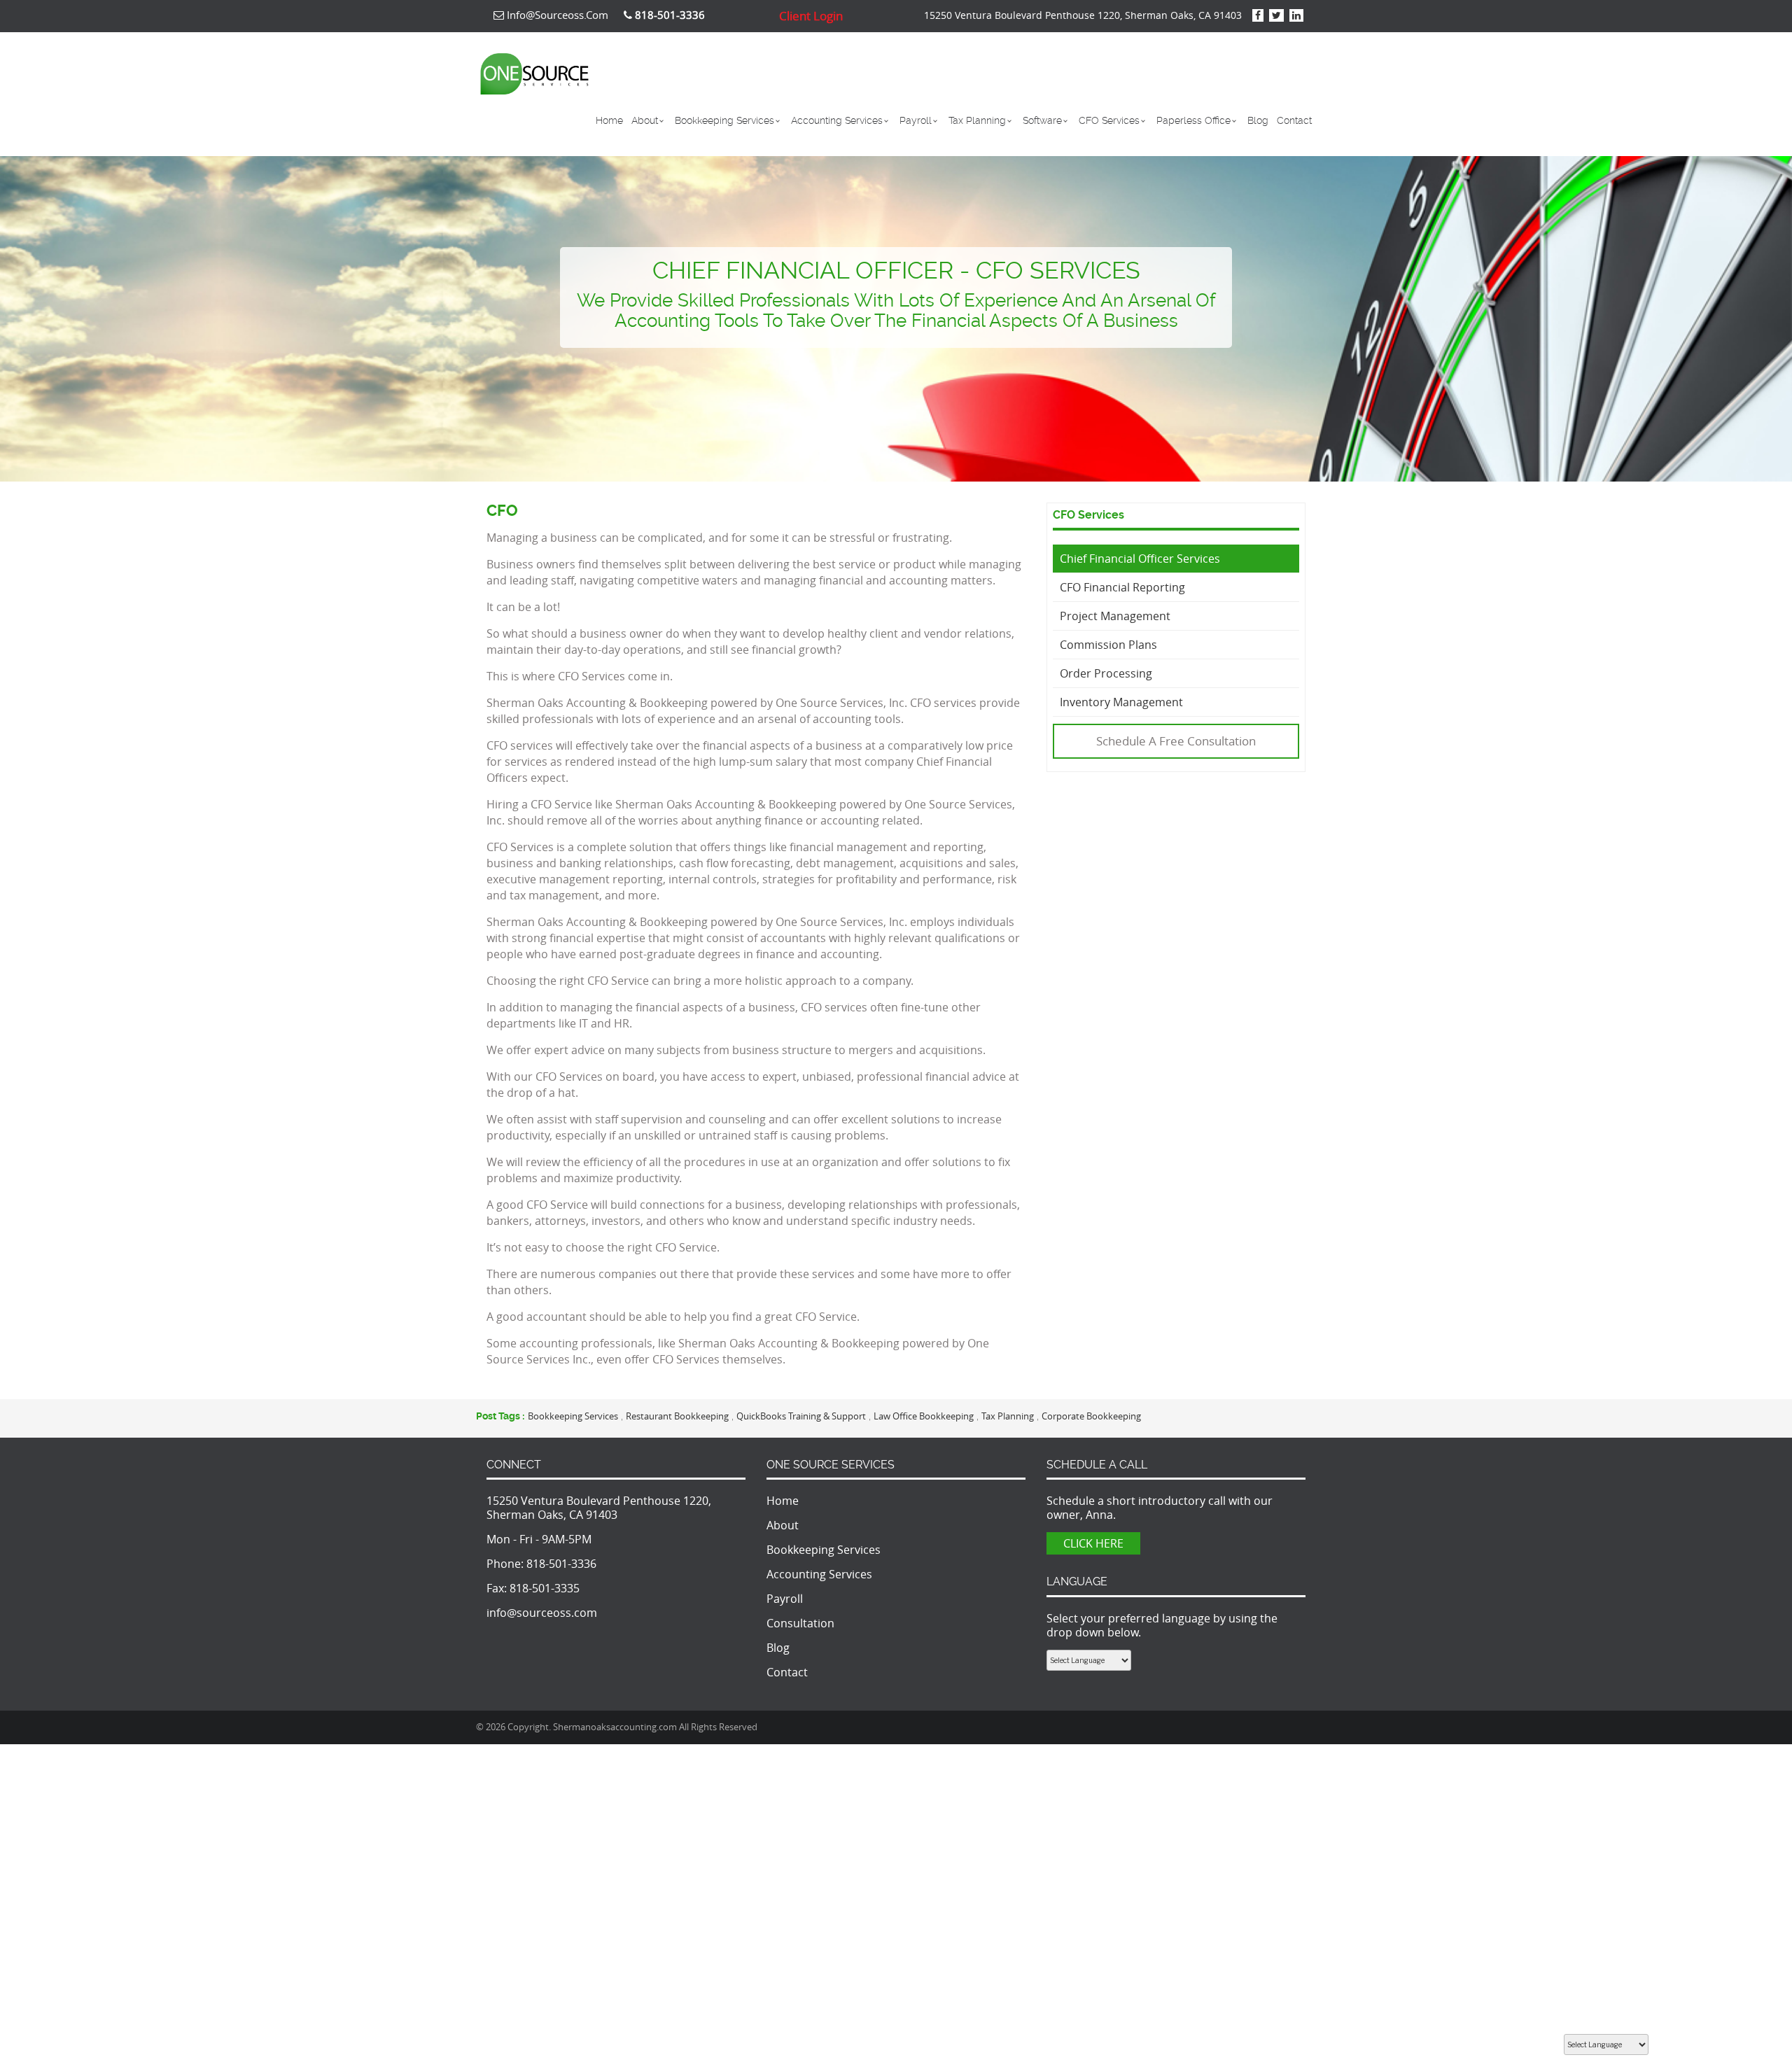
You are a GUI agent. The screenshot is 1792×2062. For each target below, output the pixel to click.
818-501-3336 (561, 1564)
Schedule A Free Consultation (1176, 741)
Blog (1258, 120)
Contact (1294, 120)
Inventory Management (1121, 702)
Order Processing (1106, 673)
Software (1042, 120)
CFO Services (1109, 120)
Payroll (916, 120)
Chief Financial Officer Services (1140, 559)
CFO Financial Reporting (1122, 587)
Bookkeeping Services (724, 120)
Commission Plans (1108, 645)
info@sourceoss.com (556, 15)
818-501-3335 (545, 1588)
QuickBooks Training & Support (801, 1416)
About (645, 120)
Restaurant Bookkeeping (677, 1416)
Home (609, 120)
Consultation (800, 1623)
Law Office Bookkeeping (924, 1416)
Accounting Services (837, 120)
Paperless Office (1193, 120)
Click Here (1093, 1543)
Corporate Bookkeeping (1091, 1416)
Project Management (1115, 616)
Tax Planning (977, 120)
